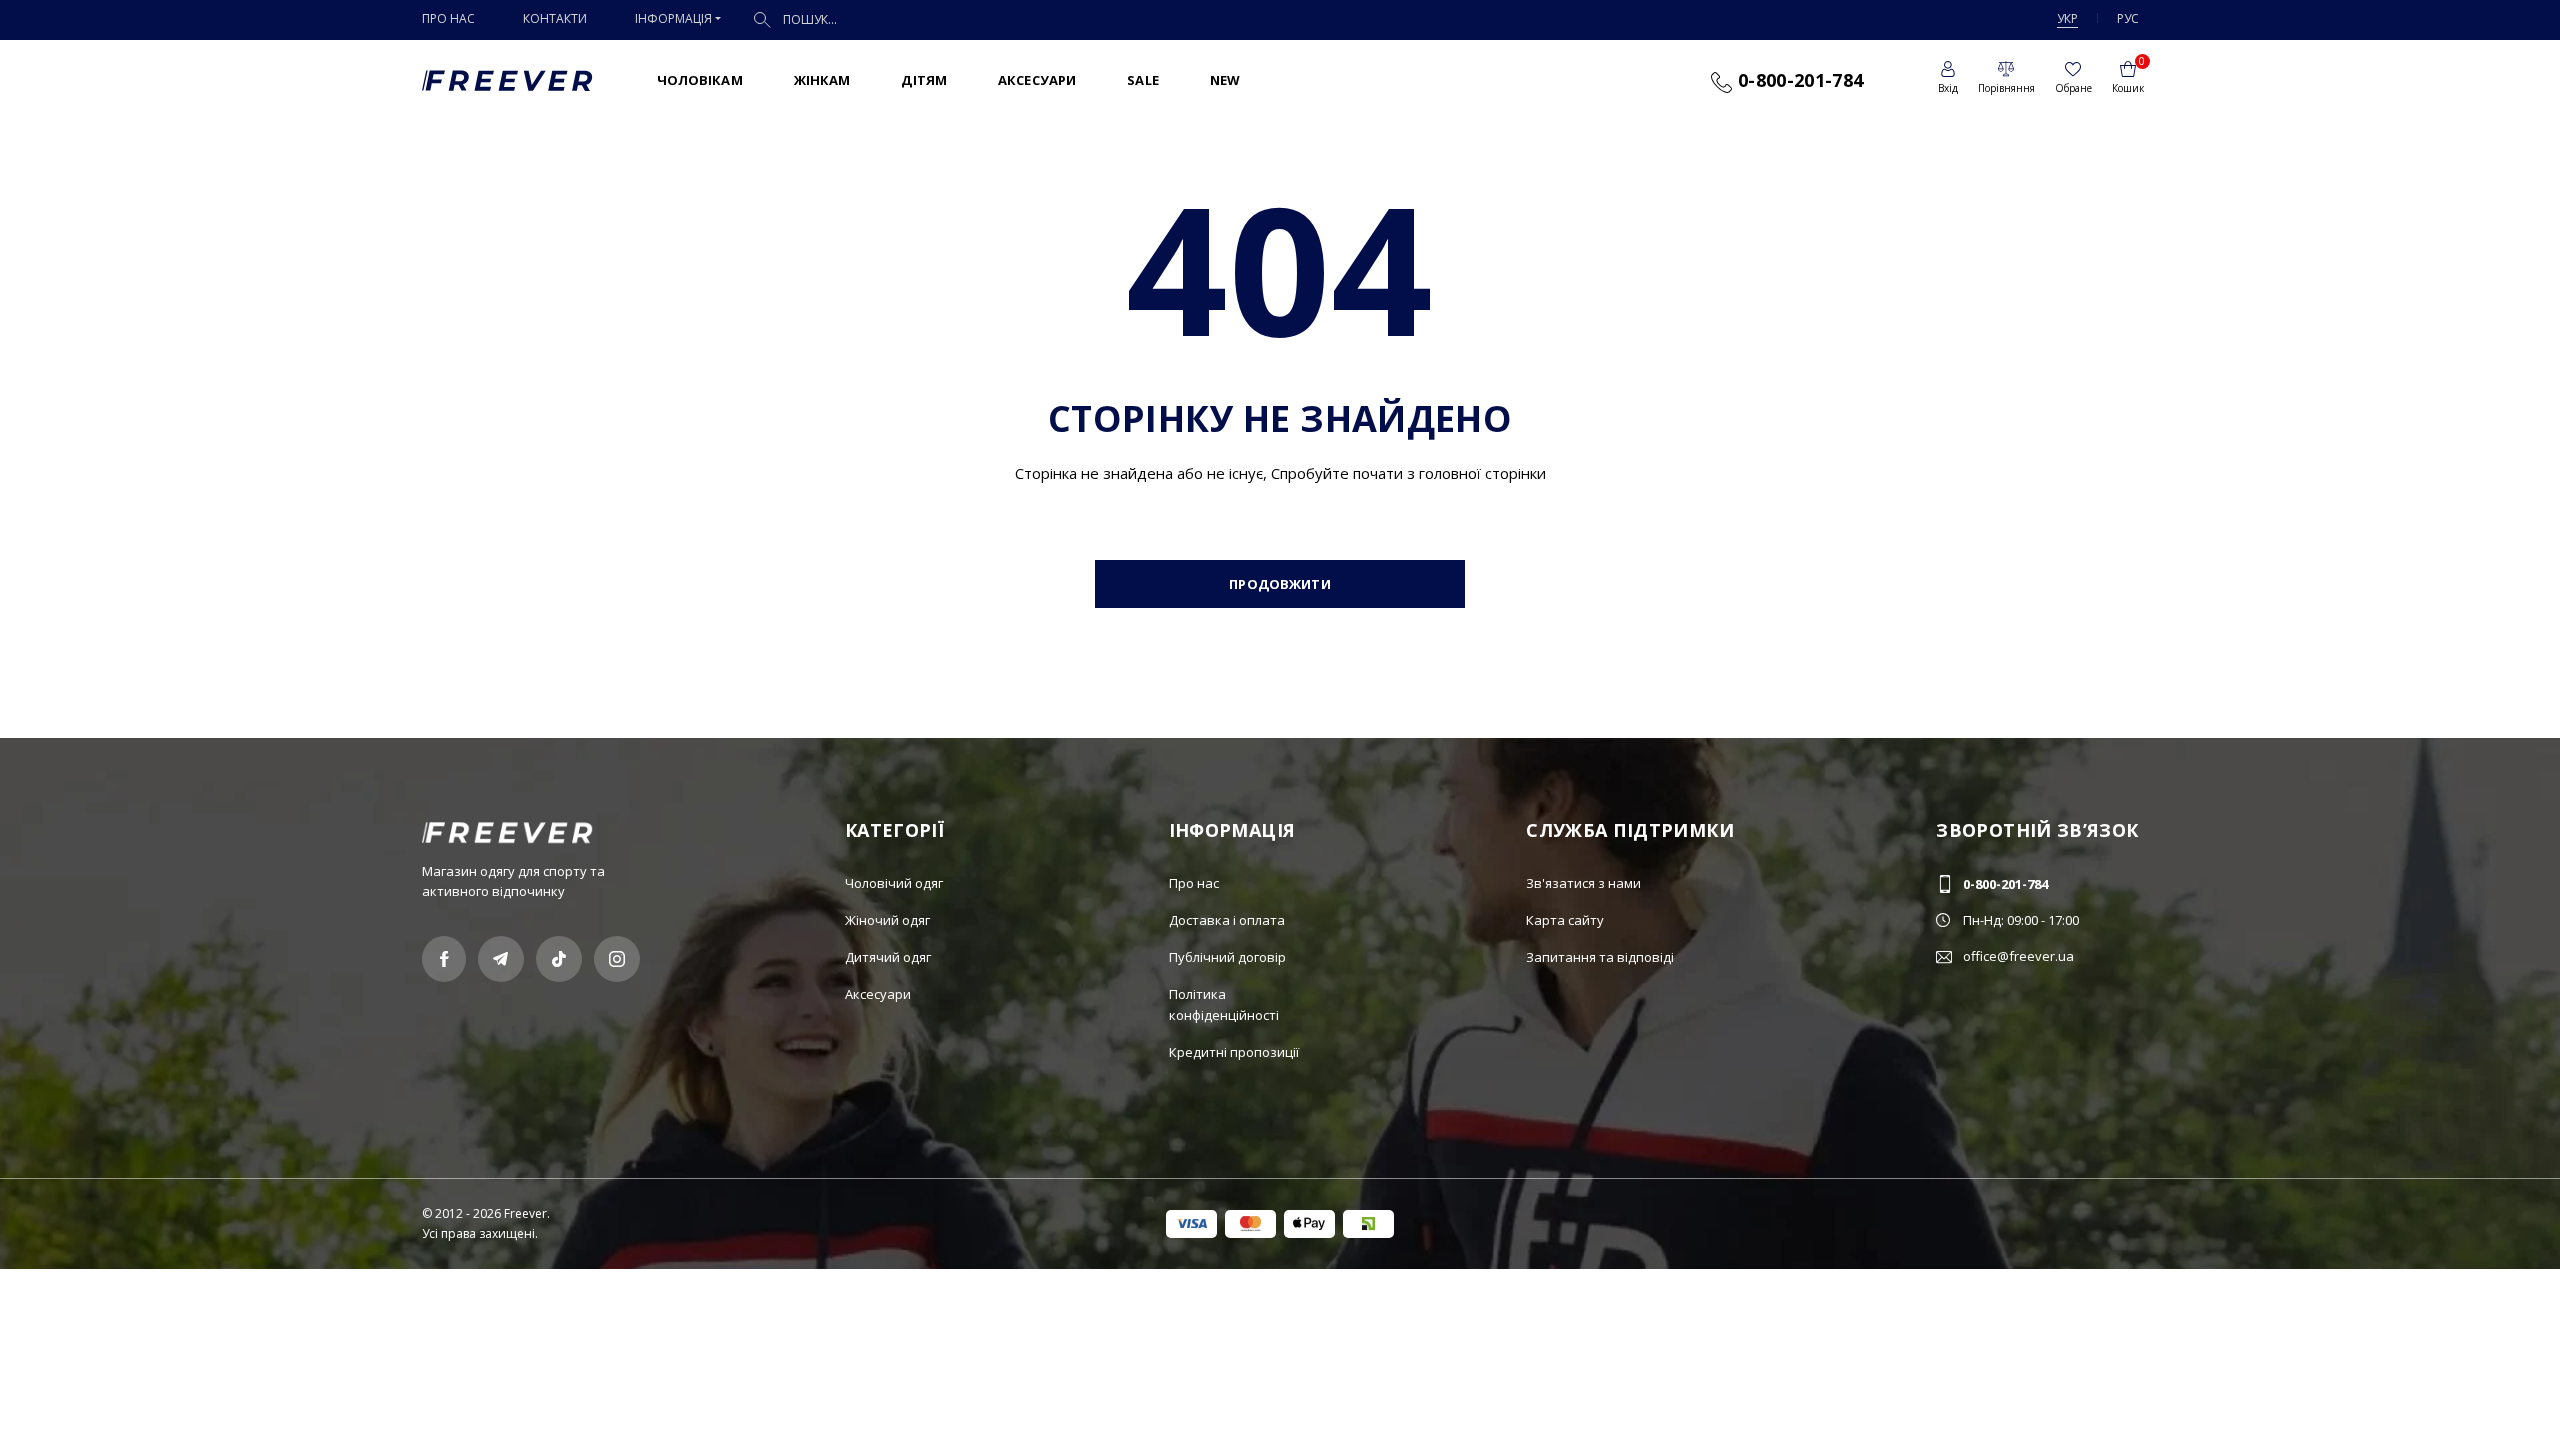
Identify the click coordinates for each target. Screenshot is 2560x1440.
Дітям (924, 80)
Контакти (555, 18)
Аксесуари (1037, 80)
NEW (1225, 80)
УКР (2067, 18)
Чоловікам (700, 80)
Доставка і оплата (1227, 920)
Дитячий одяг (888, 957)
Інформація (673, 18)
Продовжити (1279, 584)
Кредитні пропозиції (1234, 1052)
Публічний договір (1227, 957)
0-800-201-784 (1797, 80)
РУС (2128, 18)
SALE (1143, 80)
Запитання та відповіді (1600, 957)
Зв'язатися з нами (1583, 883)
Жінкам (822, 80)
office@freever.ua (2018, 956)
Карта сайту (1565, 920)
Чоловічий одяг (894, 883)
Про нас (448, 18)
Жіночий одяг (887, 920)
